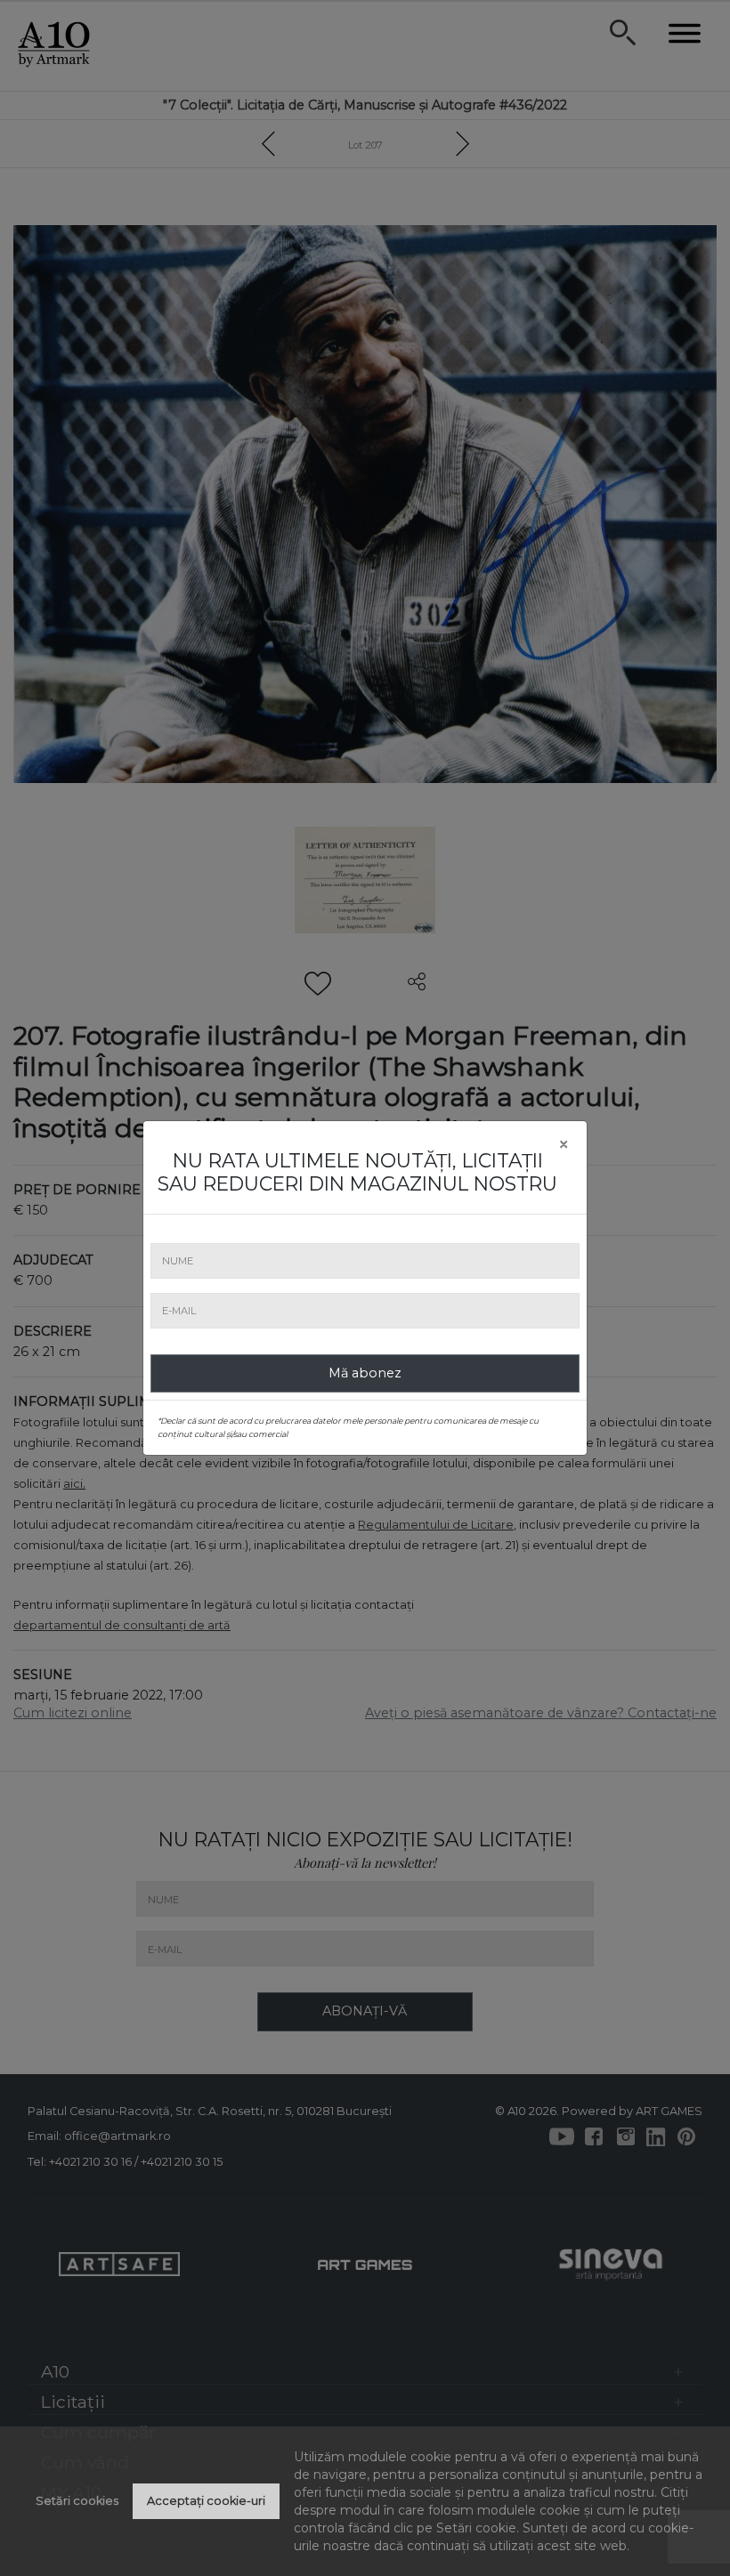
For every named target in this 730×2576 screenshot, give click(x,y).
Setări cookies (77, 2501)
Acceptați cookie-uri (206, 2501)
